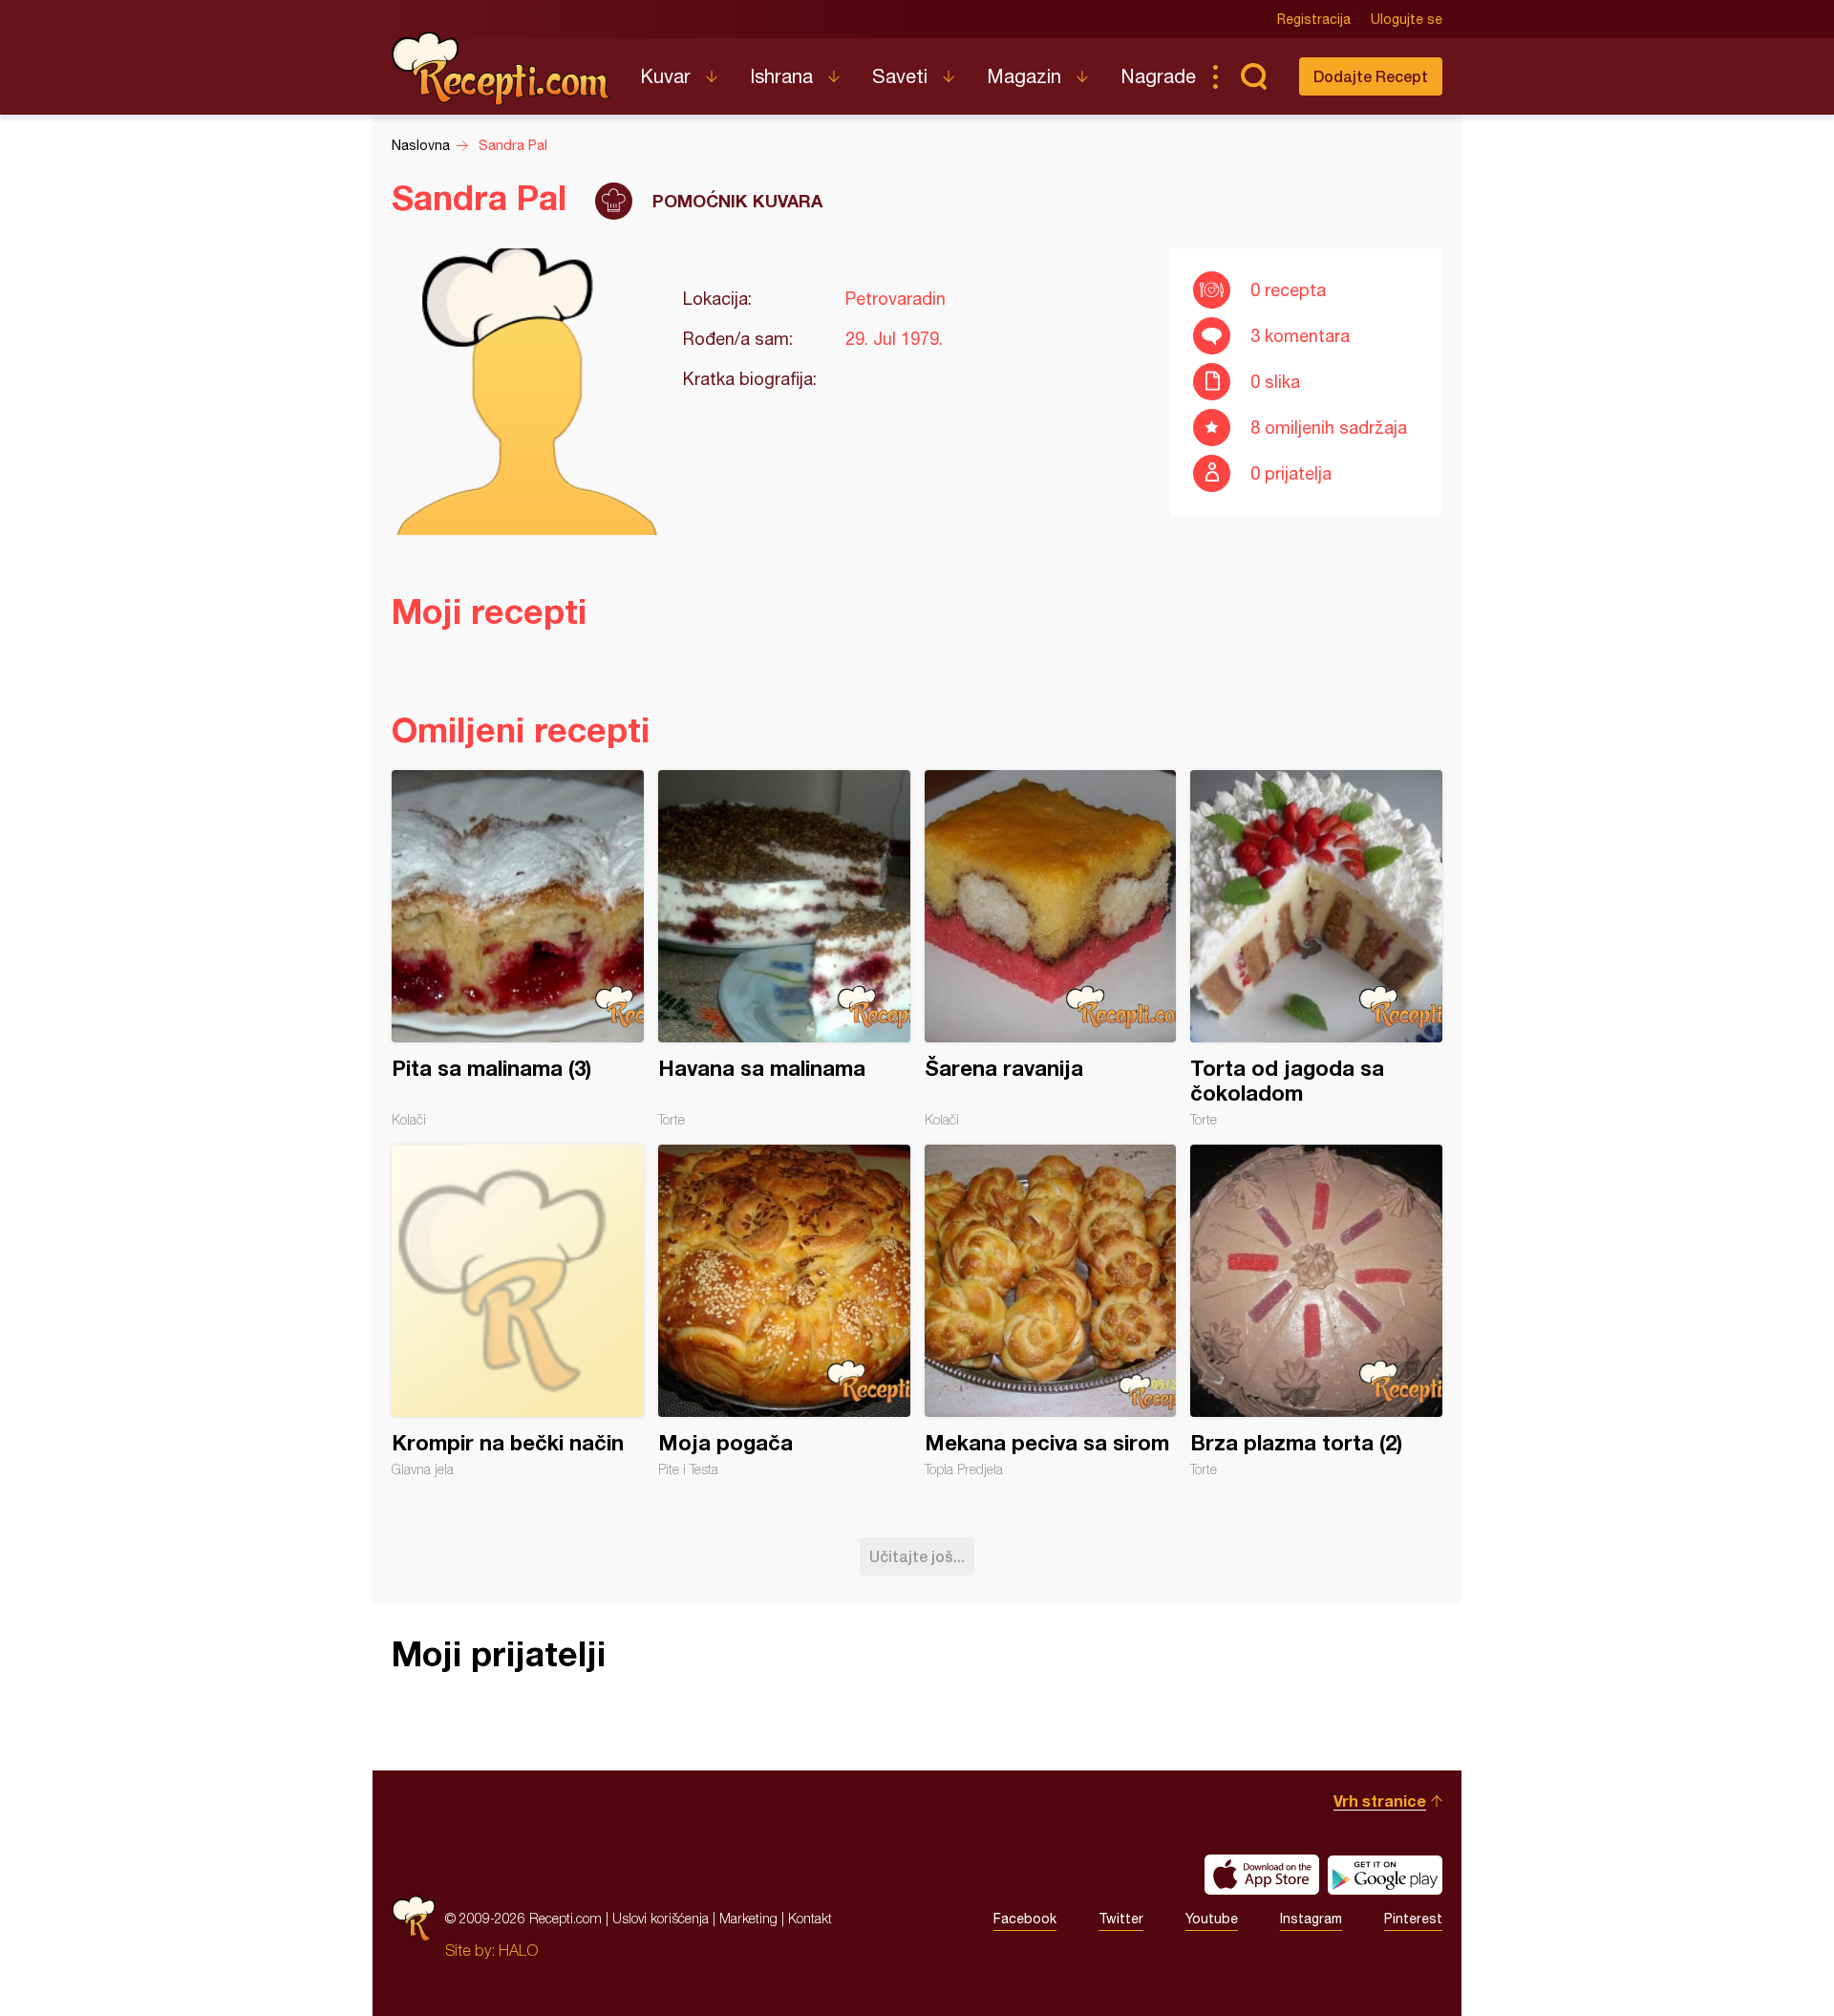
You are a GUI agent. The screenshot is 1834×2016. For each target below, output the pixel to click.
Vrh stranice (1380, 1801)
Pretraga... (1253, 76)
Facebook (1025, 1919)
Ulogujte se (1407, 19)
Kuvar (665, 76)
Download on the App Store (1262, 1875)
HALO (518, 1950)
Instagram (1311, 1919)
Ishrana (781, 76)
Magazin (1024, 76)
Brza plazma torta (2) (1316, 1311)
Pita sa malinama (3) (518, 949)
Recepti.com (501, 69)
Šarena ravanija (1051, 949)
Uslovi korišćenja (661, 1918)
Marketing (748, 1918)
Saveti (900, 76)
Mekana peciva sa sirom (1051, 1311)
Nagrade (1158, 76)
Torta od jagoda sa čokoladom (1316, 949)
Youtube (1212, 1919)
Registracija (1314, 19)
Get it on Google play (1385, 1875)
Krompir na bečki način (518, 1311)
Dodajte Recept (1371, 76)
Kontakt (810, 1918)
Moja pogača (784, 1311)
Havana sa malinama (784, 949)
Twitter (1121, 1919)
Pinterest (1413, 1919)
